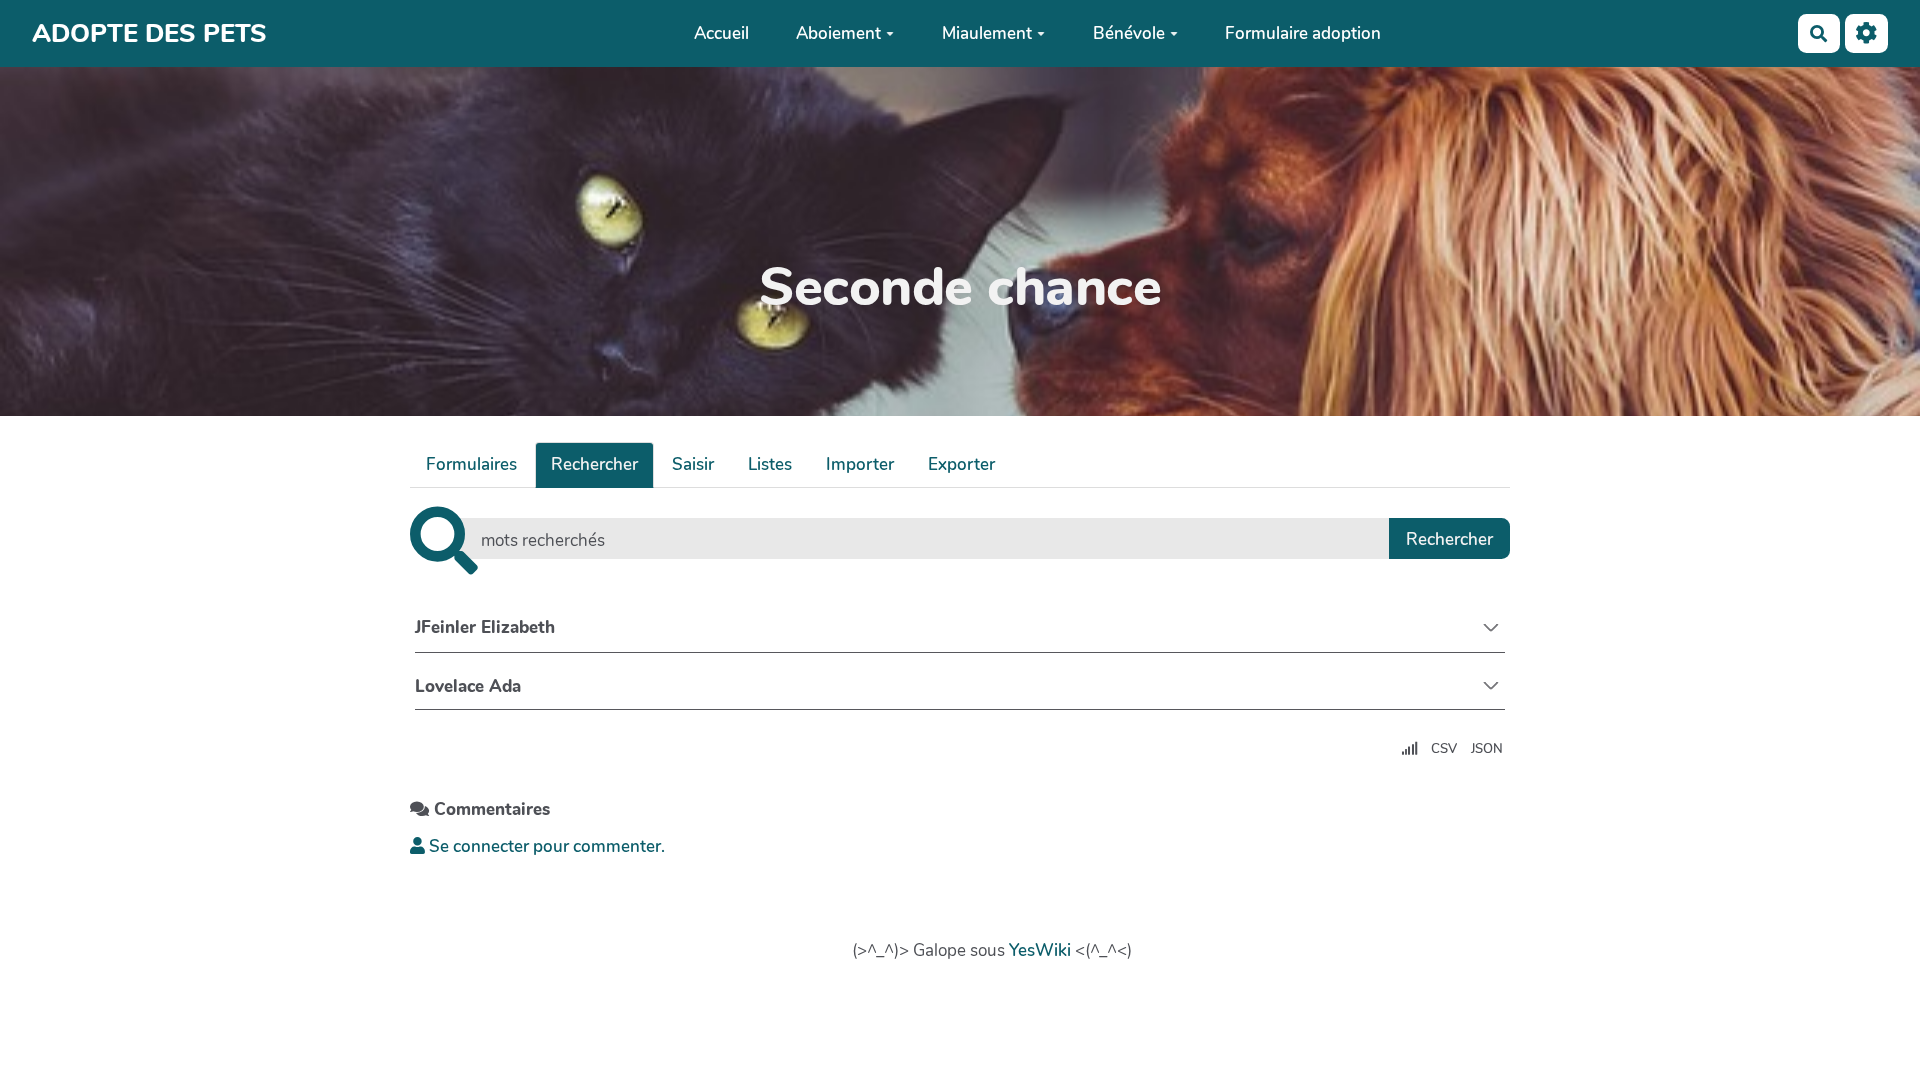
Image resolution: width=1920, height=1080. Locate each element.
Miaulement (987, 33)
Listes (770, 464)
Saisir (693, 464)
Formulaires (471, 464)
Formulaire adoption (1303, 33)
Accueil (721, 33)
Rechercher (594, 464)
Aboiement (838, 33)
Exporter (961, 464)
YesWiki (1040, 950)
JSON (1487, 749)
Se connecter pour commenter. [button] (545, 846)
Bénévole (1129, 33)
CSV (1444, 749)
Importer (860, 464)
